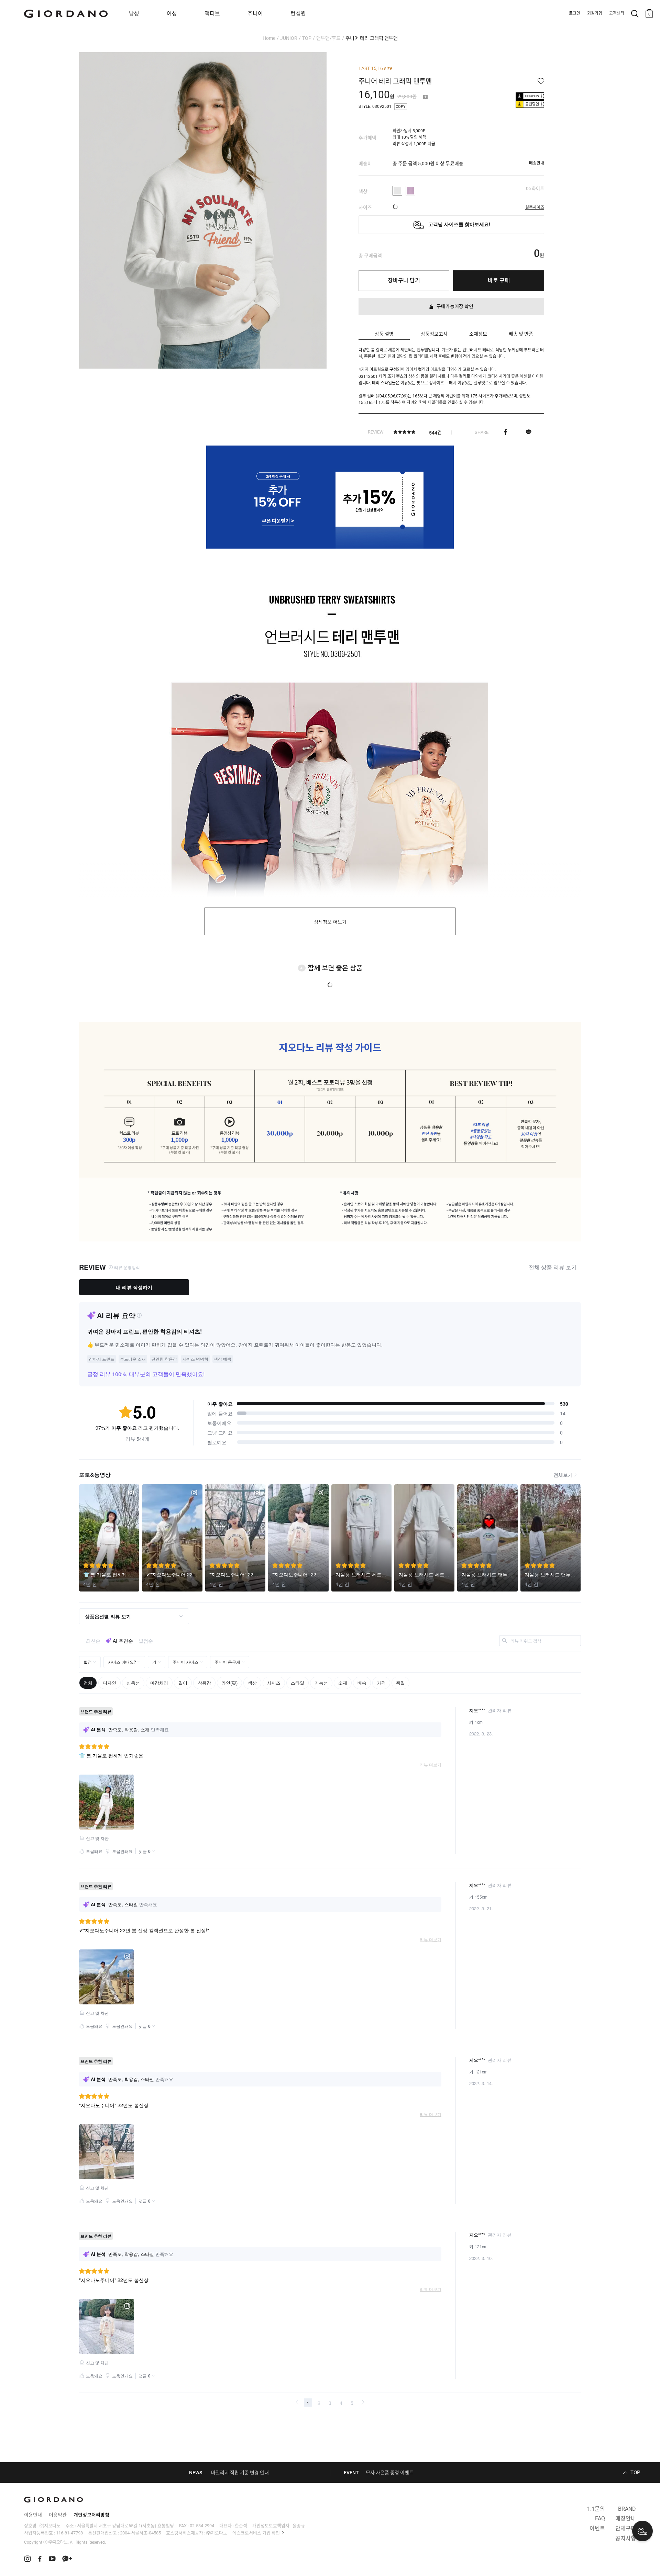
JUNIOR (289, 38)
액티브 (212, 14)
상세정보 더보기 (330, 922)
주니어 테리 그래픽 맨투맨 (372, 38)
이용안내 (33, 2515)
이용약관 (58, 2515)
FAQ (600, 2518)
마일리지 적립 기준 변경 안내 (240, 2473)
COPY (401, 107)
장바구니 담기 (404, 280)
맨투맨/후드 (328, 38)
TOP (307, 38)
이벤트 (597, 2528)
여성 (172, 14)
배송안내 (537, 163)
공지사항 (626, 2538)
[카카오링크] (529, 432)
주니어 (255, 14)
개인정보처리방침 (91, 2515)
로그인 (575, 13)
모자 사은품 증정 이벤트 (390, 2473)
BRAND (627, 2509)
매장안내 (626, 2518)
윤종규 (299, 2526)
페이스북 (505, 432)
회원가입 (595, 13)
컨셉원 (298, 14)
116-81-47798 (69, 2533)
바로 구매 (499, 280)
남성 (134, 14)
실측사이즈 (535, 207)
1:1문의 (596, 2509)
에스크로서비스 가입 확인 (256, 2533)
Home (269, 38)
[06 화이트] (397, 191)
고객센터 (617, 13)
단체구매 (626, 2528)
